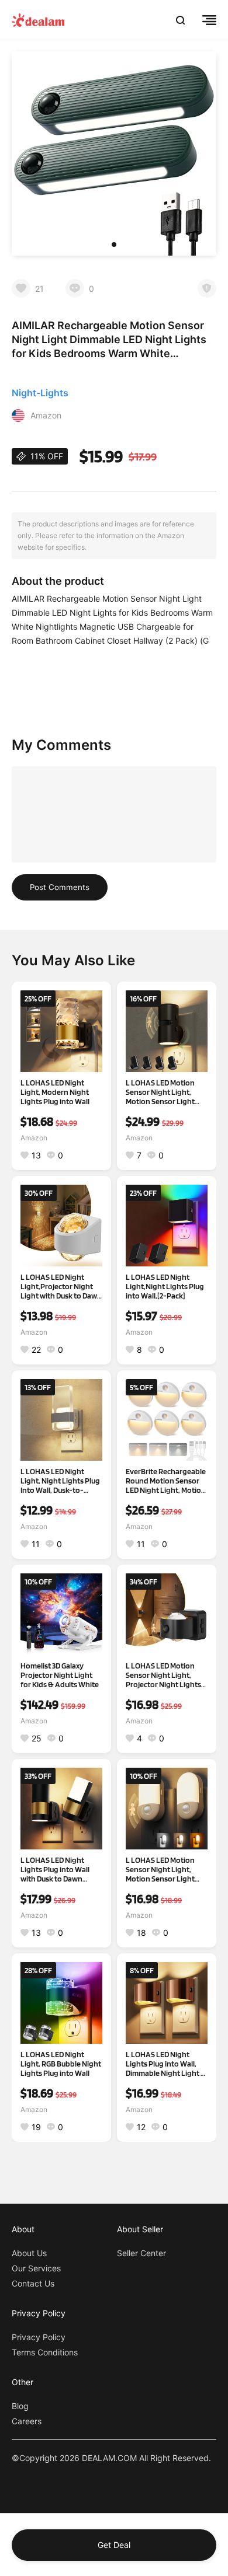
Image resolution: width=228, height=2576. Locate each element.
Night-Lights (40, 393)
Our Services (36, 2268)
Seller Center (141, 2253)
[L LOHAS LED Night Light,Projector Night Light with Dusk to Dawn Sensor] (61, 1226)
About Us (29, 2253)
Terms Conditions (45, 2352)
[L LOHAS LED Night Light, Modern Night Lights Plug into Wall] (61, 1031)
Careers (27, 2421)
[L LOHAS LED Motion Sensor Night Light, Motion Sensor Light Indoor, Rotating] (167, 1031)
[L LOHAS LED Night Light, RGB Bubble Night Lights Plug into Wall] (61, 2003)
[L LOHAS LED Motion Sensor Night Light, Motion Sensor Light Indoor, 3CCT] (167, 1809)
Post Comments (60, 887)
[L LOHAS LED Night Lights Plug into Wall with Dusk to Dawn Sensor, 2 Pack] (61, 1809)
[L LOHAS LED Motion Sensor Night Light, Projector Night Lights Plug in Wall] (167, 1614)
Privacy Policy (39, 2337)
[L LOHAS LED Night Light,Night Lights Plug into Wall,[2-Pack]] (167, 1226)
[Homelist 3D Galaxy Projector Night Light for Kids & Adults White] (61, 1614)
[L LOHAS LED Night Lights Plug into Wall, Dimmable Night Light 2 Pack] (167, 2003)
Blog (20, 2406)
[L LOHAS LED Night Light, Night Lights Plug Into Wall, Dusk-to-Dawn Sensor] (61, 1420)
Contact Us (33, 2283)
